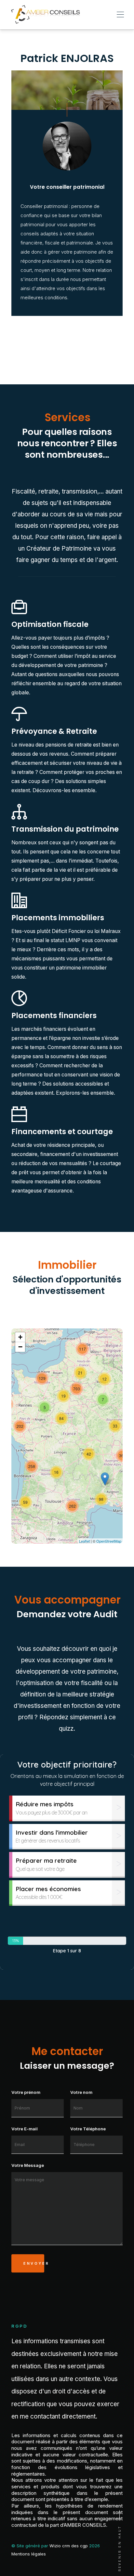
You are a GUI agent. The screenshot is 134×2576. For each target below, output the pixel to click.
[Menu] (120, 15)
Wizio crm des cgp (69, 2546)
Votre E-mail (25, 2129)
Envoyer (34, 2263)
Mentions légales (29, 2554)
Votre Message (28, 2165)
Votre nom (81, 2092)
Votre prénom (26, 2092)
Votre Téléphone (88, 2129)
